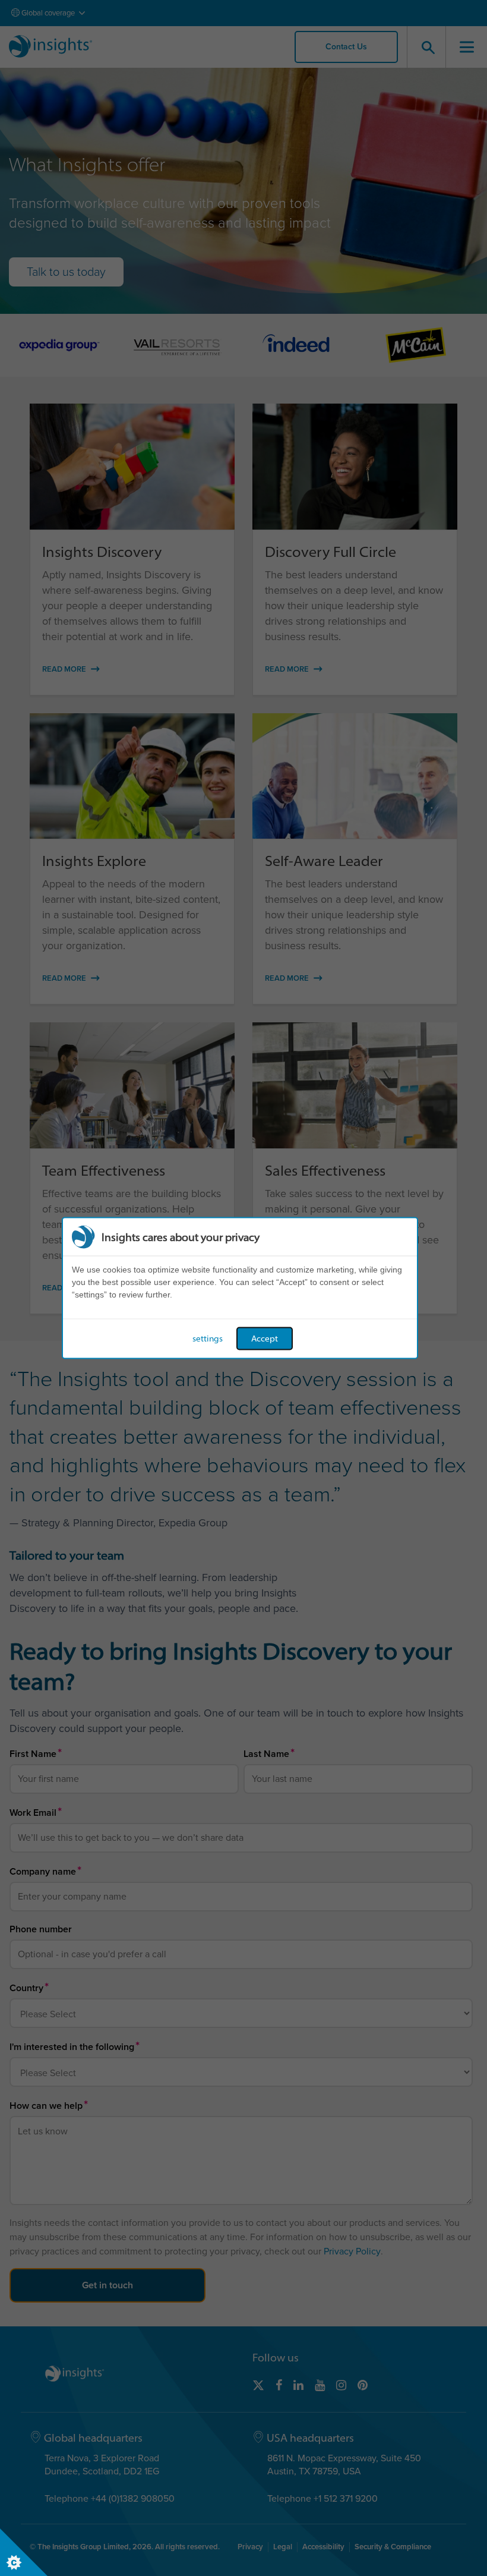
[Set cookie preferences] (24, 2552)
